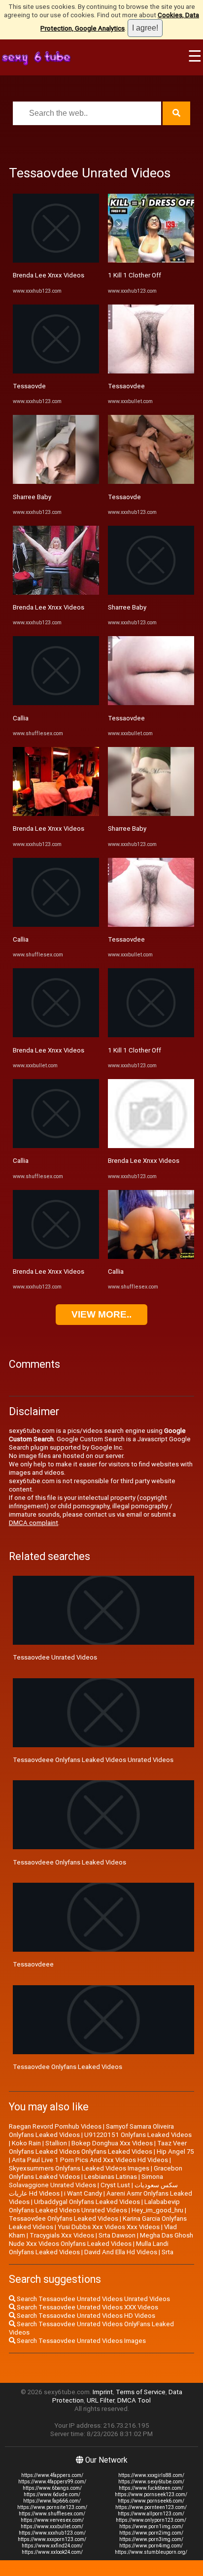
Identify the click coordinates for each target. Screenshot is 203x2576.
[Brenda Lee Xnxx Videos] (56, 260)
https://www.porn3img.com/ (151, 2539)
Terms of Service (141, 2392)
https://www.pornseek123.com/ (151, 2494)
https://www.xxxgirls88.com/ (151, 2475)
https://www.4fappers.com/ (52, 2475)
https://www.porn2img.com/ (151, 2533)
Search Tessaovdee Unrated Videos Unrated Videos (93, 2299)
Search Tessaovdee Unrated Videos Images (81, 2341)
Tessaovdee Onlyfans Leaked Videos (68, 2067)
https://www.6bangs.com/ (52, 2488)
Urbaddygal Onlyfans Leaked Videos (87, 2202)
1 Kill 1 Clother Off (135, 275)
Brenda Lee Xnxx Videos (49, 275)
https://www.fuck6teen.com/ (151, 2488)
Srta (168, 2252)
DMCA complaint (34, 1523)
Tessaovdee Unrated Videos (55, 1657)
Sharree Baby (32, 497)
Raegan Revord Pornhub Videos (55, 2126)
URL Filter (101, 2400)
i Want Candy (83, 2193)
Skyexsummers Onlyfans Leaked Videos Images (79, 2168)
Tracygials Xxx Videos (62, 2235)
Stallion (56, 2143)
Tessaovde (29, 386)
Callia (21, 718)
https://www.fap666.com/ (52, 2501)
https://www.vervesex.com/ (52, 2520)
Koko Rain (26, 2143)
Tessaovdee (126, 386)
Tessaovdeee (33, 1964)
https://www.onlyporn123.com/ (151, 2520)
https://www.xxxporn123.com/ (52, 2539)
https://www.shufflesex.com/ (52, 2514)
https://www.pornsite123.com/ (52, 2507)
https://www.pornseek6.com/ (151, 2501)
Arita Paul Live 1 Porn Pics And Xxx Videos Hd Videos (90, 2160)
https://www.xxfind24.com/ (52, 2546)
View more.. (101, 1314)
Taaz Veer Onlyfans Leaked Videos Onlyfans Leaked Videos (98, 2147)
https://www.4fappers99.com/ (52, 2482)
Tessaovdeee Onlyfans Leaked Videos (69, 1862)
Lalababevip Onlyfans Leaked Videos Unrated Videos (94, 2206)
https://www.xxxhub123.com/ (52, 2533)
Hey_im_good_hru (157, 2210)
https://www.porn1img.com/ (151, 2526)
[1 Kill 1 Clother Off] (151, 260)
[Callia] (56, 703)
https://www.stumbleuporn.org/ (151, 2552)
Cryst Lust (115, 2185)
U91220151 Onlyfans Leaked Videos (138, 2135)
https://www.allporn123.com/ (151, 2514)
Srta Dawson (117, 2235)
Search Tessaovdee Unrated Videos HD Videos (85, 2316)
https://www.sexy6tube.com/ (151, 2482)
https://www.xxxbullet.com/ (52, 2526)
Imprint (103, 2392)
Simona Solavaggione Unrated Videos (86, 2181)
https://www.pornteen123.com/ (151, 2507)
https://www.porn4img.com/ (151, 2546)
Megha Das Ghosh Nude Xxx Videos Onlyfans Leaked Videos (101, 2239)
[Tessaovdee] (151, 371)
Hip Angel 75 (175, 2152)
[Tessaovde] (56, 371)
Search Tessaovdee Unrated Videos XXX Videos (87, 2307)
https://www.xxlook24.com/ (52, 2552)
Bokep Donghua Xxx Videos (112, 2143)
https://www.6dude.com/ (52, 2494)
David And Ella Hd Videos (121, 2252)
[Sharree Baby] (56, 482)
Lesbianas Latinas (111, 2177)
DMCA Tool (134, 2400)
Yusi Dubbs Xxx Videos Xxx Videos (109, 2227)
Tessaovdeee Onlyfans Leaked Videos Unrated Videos (93, 1760)
